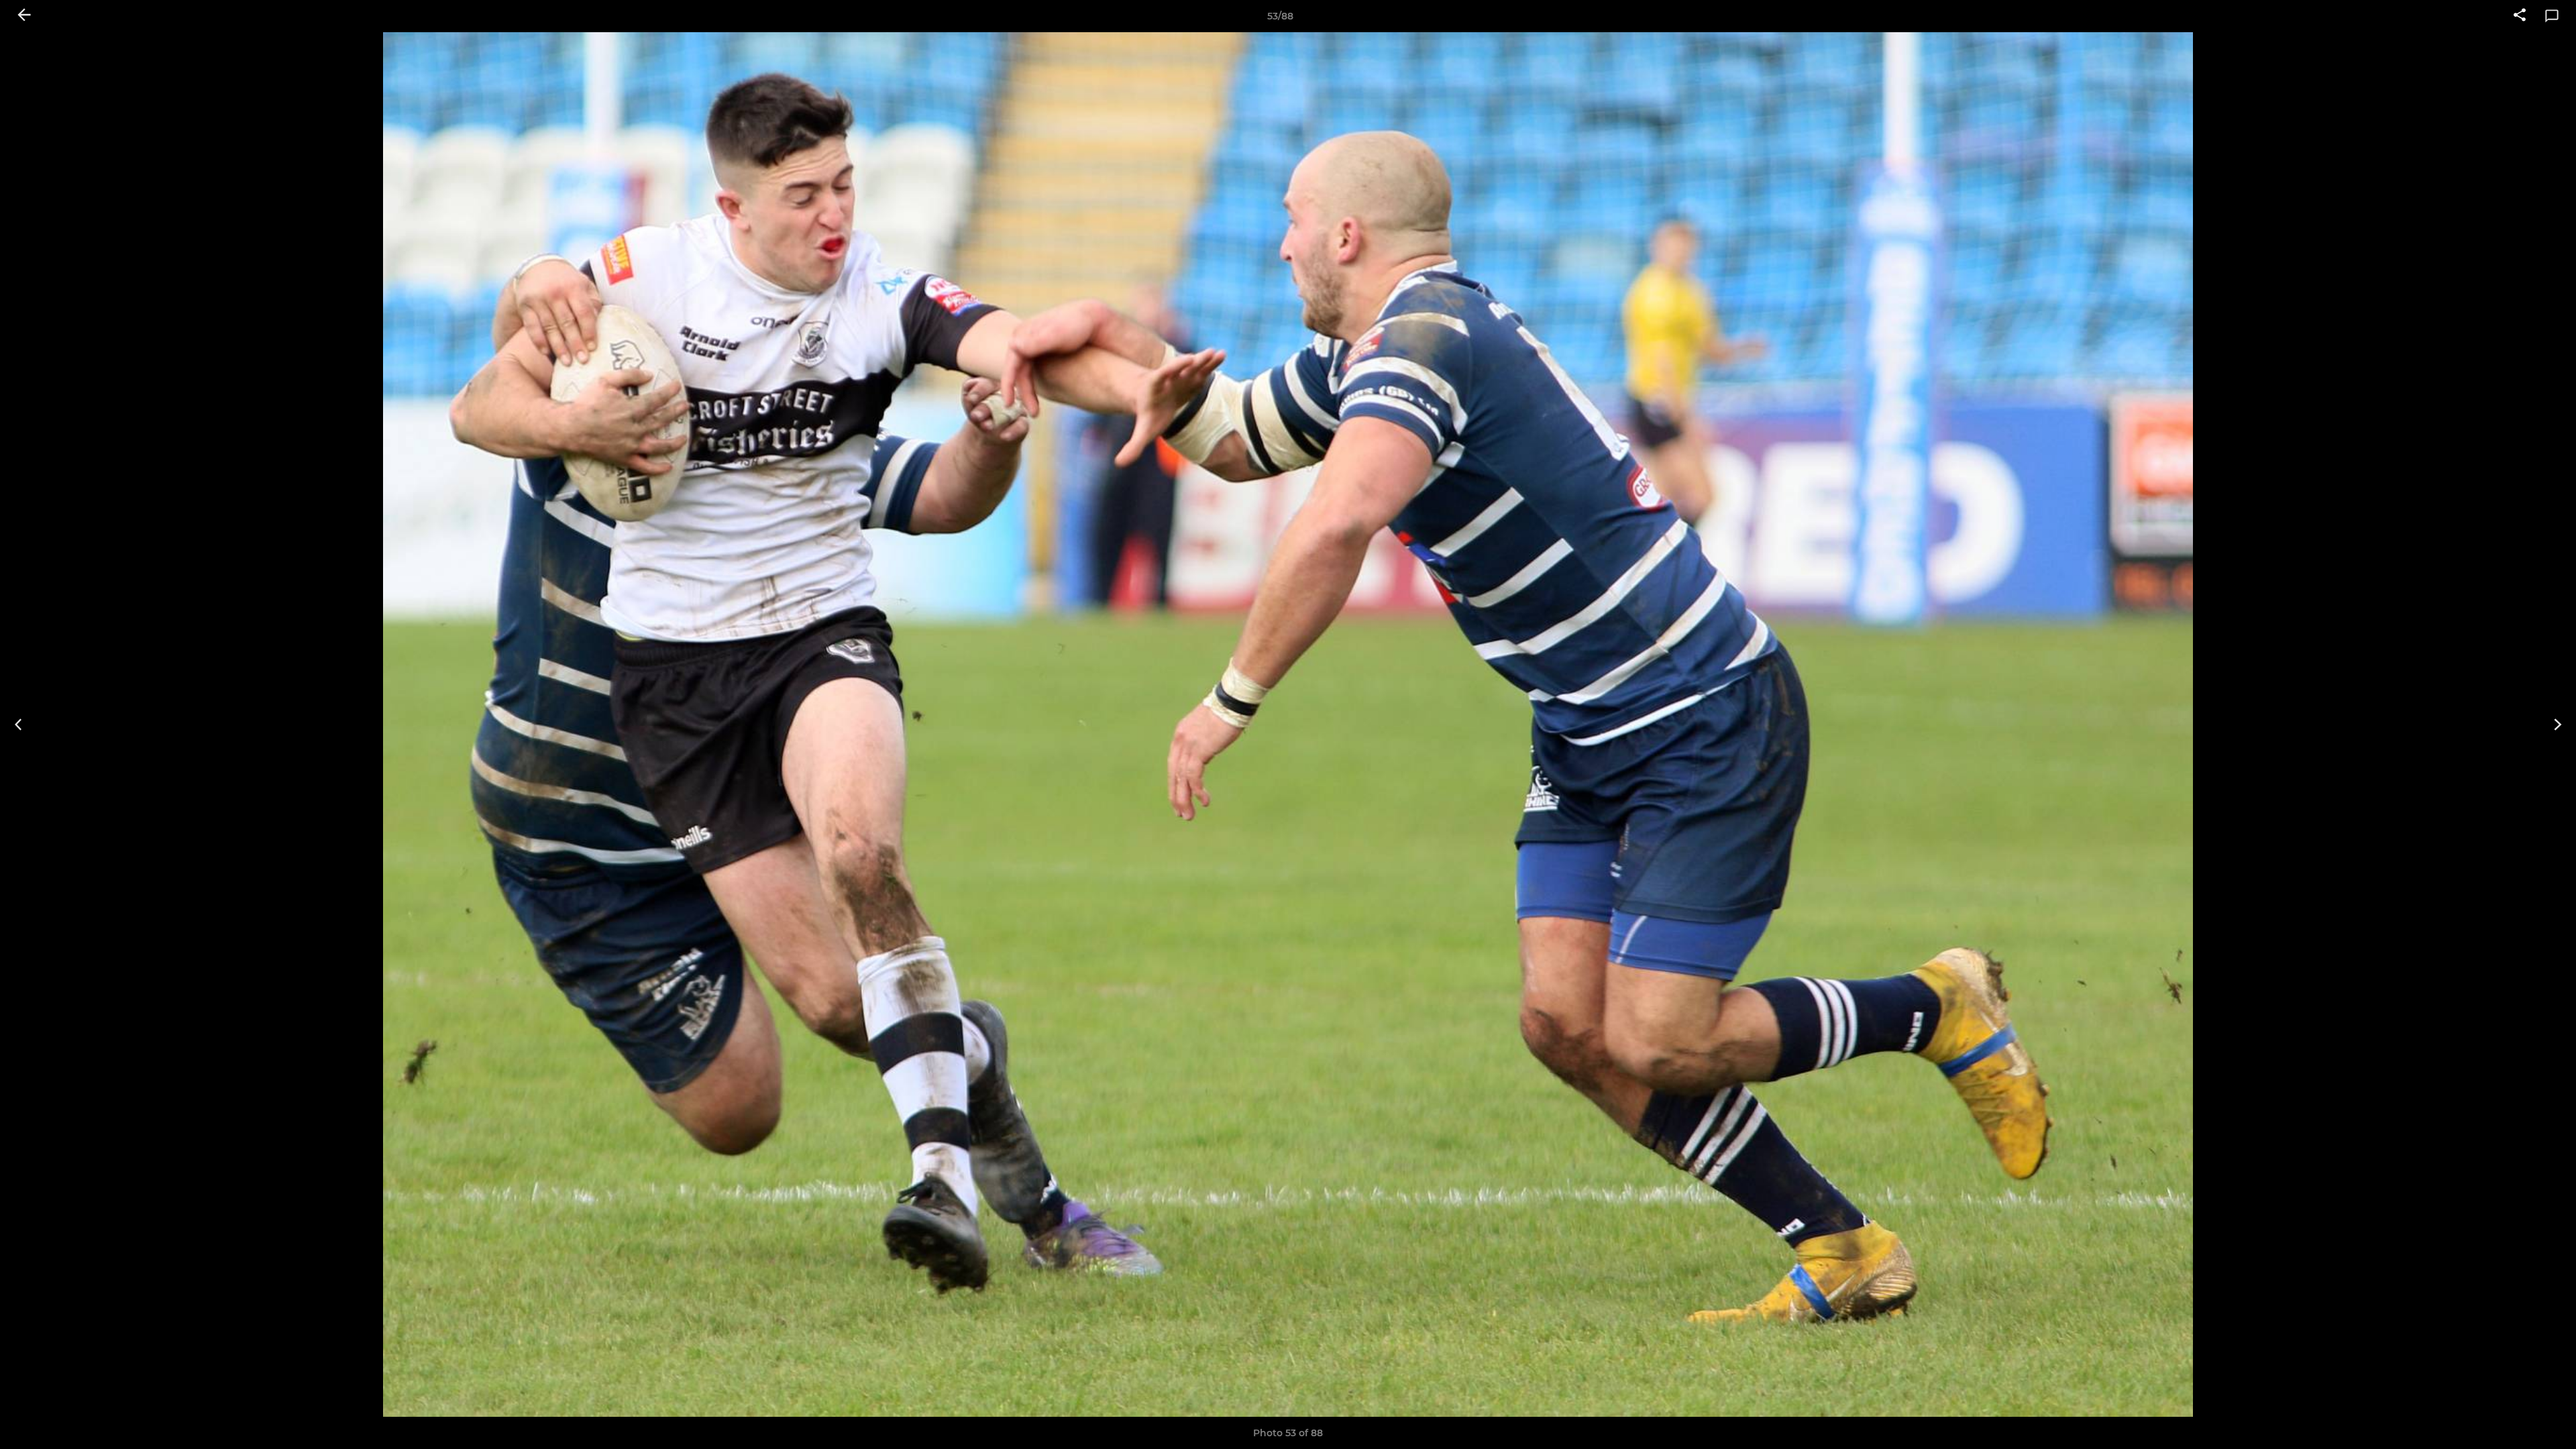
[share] (2520, 16)
